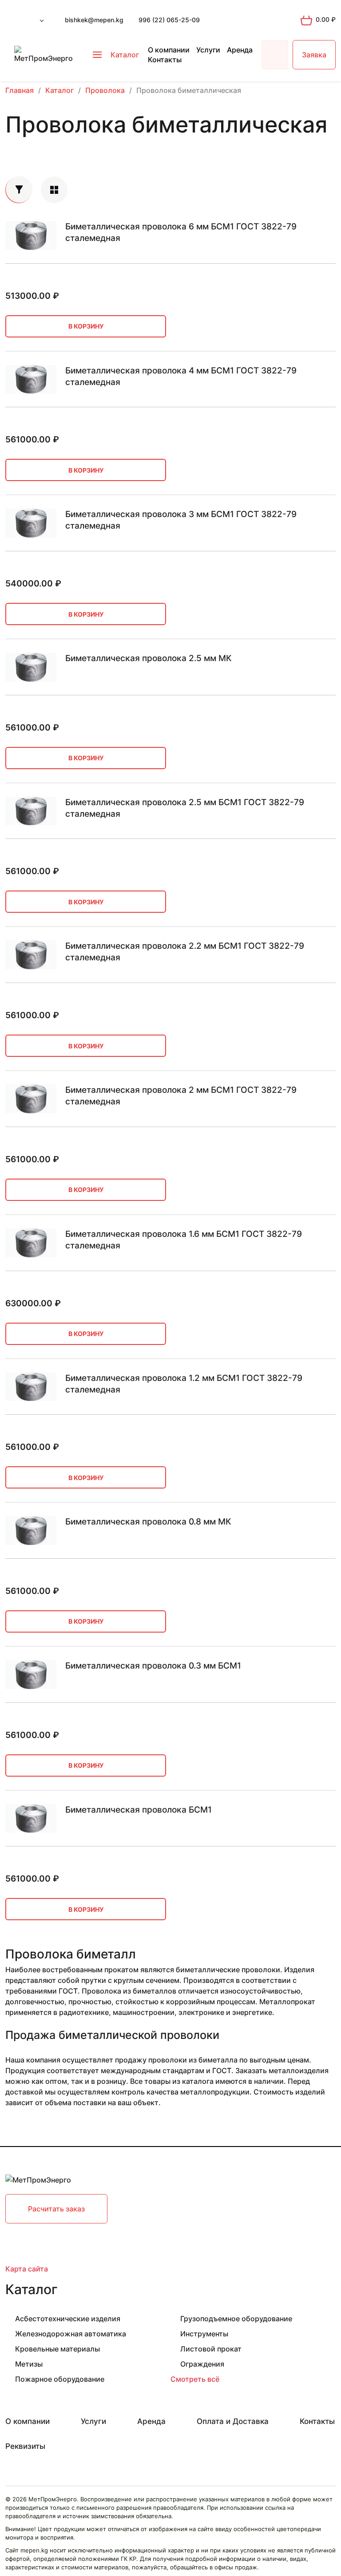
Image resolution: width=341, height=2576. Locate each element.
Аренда (240, 50)
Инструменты (204, 2334)
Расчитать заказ (56, 2209)
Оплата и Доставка (233, 2421)
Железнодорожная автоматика (71, 2334)
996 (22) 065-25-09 (169, 20)
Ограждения (202, 2364)
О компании (169, 50)
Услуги (208, 50)
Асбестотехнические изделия (68, 2319)
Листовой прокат (211, 2349)
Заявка (314, 55)
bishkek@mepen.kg (94, 20)
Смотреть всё (195, 2379)
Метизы (29, 2364)
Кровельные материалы (57, 2349)
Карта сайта (27, 2269)
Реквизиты (25, 2446)
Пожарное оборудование (60, 2379)
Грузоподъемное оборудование (236, 2319)
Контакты (165, 60)
